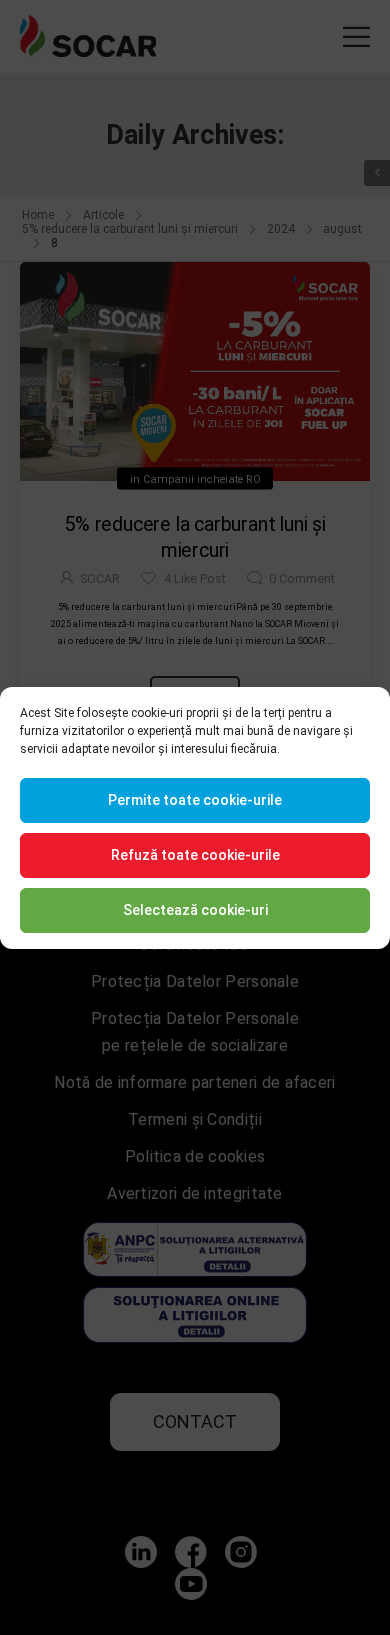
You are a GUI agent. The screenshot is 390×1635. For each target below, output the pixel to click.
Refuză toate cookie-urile (195, 855)
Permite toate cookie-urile (195, 800)
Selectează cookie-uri (195, 910)
